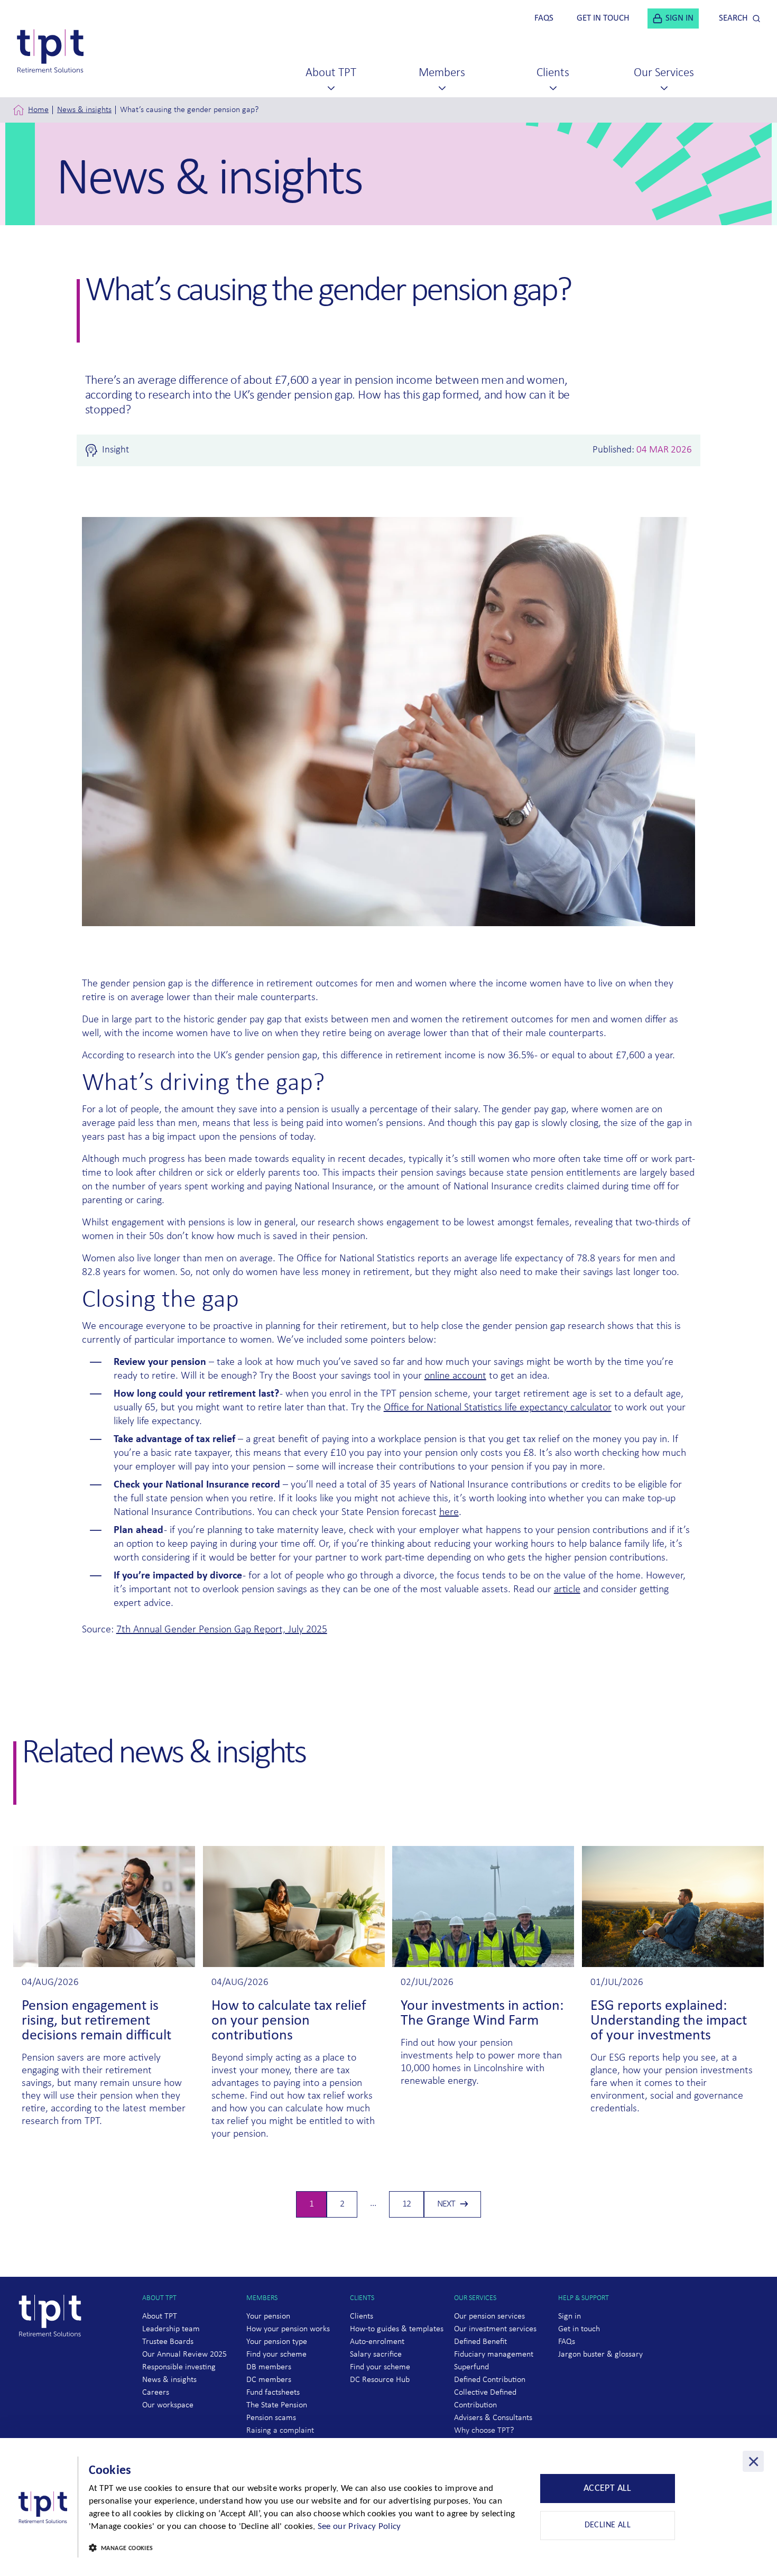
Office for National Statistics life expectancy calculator (498, 1408)
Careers (156, 2393)
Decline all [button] (608, 2525)
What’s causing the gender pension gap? (189, 110)
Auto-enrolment (377, 2342)
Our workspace (168, 2405)
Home (38, 110)
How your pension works (288, 2329)
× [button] (753, 2461)
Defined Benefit (480, 2342)
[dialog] (388, 2507)
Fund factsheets (273, 2393)
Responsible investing (179, 2367)
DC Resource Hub (380, 2380)
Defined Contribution (490, 2380)
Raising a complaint (280, 2431)
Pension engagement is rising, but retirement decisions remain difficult (96, 2021)
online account (455, 1376)
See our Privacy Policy (359, 2527)
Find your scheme (276, 2355)
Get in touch (579, 2329)
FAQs (567, 2342)
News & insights (84, 110)
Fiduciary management (494, 2355)
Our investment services (495, 2329)
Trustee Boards (168, 2342)
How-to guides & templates (397, 2329)
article (567, 1590)
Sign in (570, 2316)
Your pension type (277, 2342)
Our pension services (489, 2316)
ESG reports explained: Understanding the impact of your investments (669, 2021)
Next (446, 2204)
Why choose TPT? (484, 2431)
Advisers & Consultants (493, 2418)
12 (411, 2207)
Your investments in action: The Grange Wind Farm (482, 2014)
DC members (269, 2380)
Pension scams (271, 2418)
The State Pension (277, 2405)
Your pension (268, 2316)
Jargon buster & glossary (600, 2355)
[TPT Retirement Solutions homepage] (54, 2357)
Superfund (471, 2367)
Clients (362, 2316)
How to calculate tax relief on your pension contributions (289, 2021)
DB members (269, 2367)
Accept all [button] (608, 2489)
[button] (307, 2549)
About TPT (160, 2316)
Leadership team (171, 2329)
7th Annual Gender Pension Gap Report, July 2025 (222, 1630)
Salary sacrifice (376, 2355)
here (449, 1512)
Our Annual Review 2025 (184, 2355)
